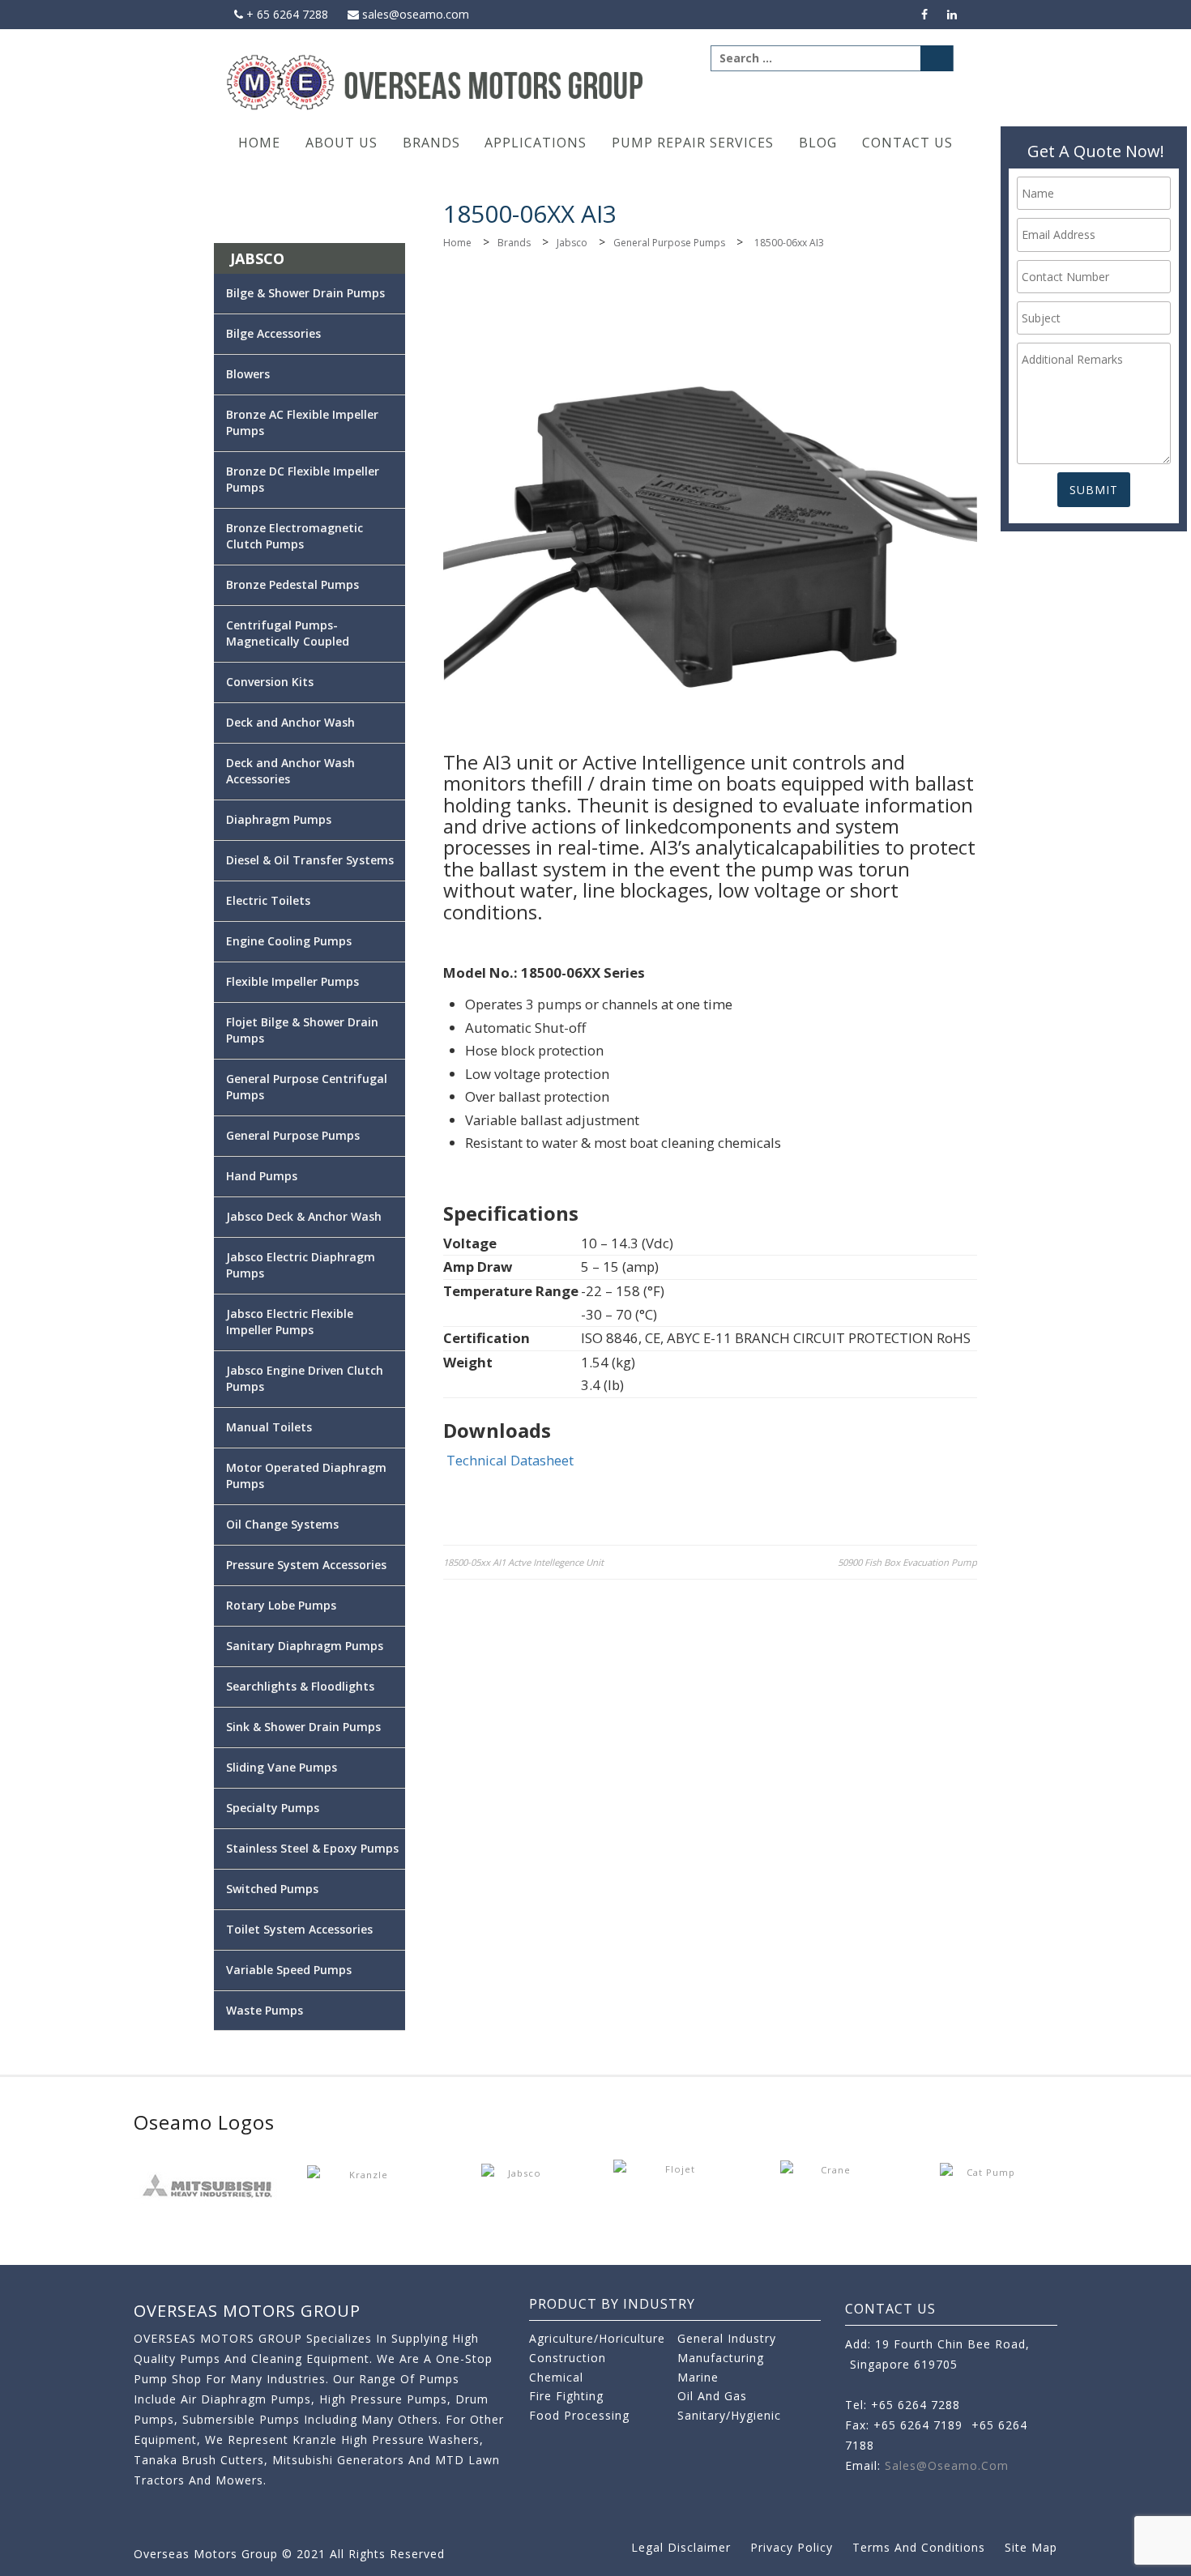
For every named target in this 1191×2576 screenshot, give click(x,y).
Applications (536, 143)
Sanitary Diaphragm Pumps (305, 1646)
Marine (698, 2377)
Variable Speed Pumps (289, 1970)
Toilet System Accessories (299, 1929)
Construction (568, 2358)
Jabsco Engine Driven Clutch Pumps (305, 1378)
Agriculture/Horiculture (597, 2338)
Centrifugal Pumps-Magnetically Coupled (288, 633)
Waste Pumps (265, 2010)
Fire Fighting (566, 2396)
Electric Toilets (268, 900)
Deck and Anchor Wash (290, 722)
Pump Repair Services (693, 143)
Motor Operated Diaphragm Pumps (306, 1476)
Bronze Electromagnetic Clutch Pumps (295, 536)
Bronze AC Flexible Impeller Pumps (302, 422)
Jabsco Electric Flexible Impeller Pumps (290, 1322)
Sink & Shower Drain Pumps (303, 1727)
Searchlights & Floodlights (300, 1686)
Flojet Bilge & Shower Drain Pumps (302, 1030)
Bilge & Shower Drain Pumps (305, 293)
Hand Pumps (262, 1176)
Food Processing (579, 2415)
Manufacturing (721, 2358)
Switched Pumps (272, 1889)
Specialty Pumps (273, 1808)
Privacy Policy (792, 2547)
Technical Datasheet (510, 1460)
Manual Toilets (269, 1427)
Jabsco (572, 243)
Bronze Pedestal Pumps (292, 584)
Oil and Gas (712, 2396)
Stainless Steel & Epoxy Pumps (312, 1848)
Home (259, 143)
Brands (431, 143)
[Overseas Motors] (436, 81)
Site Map (1031, 2547)
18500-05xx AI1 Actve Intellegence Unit (523, 1562)
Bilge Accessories (273, 333)
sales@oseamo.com (414, 14)
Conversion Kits (270, 682)
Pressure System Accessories (306, 1565)
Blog (818, 143)
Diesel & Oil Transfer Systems (310, 860)
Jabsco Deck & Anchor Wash (304, 1216)
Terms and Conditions (919, 2547)
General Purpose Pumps (669, 243)
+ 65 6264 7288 (286, 14)
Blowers (248, 374)
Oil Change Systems (282, 1524)
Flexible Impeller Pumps (292, 981)
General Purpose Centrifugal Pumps (307, 1087)
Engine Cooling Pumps (289, 941)
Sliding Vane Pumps (282, 1767)
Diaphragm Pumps (279, 819)
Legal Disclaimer (681, 2547)
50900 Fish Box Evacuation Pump (907, 1562)
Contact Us (907, 143)
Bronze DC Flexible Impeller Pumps (303, 479)
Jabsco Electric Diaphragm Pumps (301, 1265)
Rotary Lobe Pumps (281, 1605)
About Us (342, 143)
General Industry (727, 2338)
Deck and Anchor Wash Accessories (290, 771)
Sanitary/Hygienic (729, 2415)
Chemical (556, 2377)
